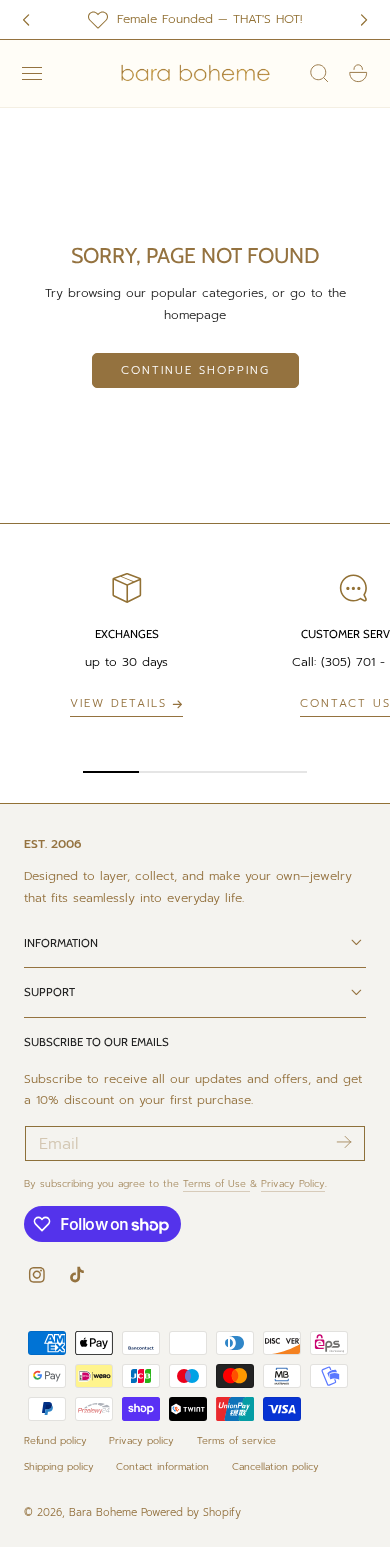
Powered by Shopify (191, 1512)
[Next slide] (364, 20)
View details (118, 703)
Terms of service (236, 1440)
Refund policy (55, 1440)
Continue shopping (195, 370)
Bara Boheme (103, 1512)
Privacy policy (141, 1440)
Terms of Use (216, 1183)
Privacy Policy (293, 1183)
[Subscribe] (343, 1142)
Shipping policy (59, 1466)
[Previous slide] (26, 20)
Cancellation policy (275, 1466)
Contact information (162, 1466)
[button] (32, 74)
